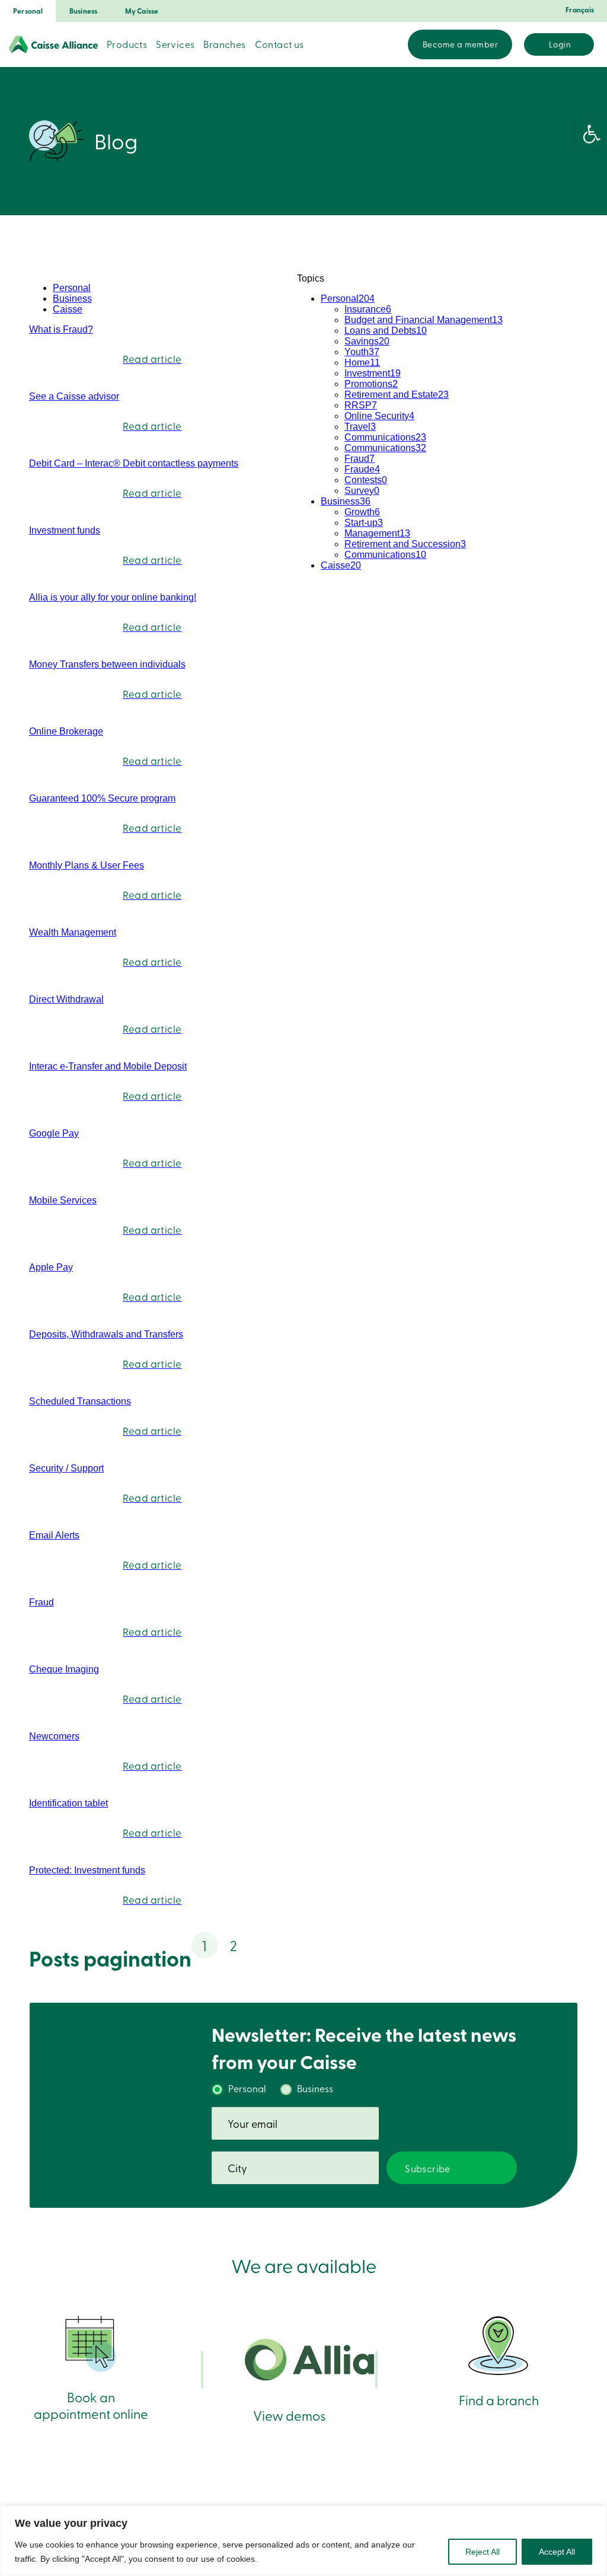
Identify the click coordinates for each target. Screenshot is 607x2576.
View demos (290, 2415)
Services (175, 44)
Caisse (68, 309)
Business (84, 11)
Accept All (557, 2552)
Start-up (364, 523)
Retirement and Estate (397, 395)
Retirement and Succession (405, 544)
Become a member (460, 44)
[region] (303, 2541)
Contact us (279, 44)
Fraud (360, 459)
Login (560, 44)
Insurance (368, 309)
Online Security (379, 416)
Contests (366, 480)
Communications (385, 437)
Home (362, 363)
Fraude (362, 469)
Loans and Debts (386, 331)
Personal (28, 11)
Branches (224, 44)
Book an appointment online (91, 2405)
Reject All (483, 2552)
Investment (373, 373)
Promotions (371, 384)
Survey (362, 491)
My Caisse (142, 11)
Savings (367, 341)
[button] (592, 134)
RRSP (361, 405)
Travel (360, 427)
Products (127, 44)
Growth (362, 512)
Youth (362, 352)
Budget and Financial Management (424, 320)
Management (377, 533)
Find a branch (499, 2400)
